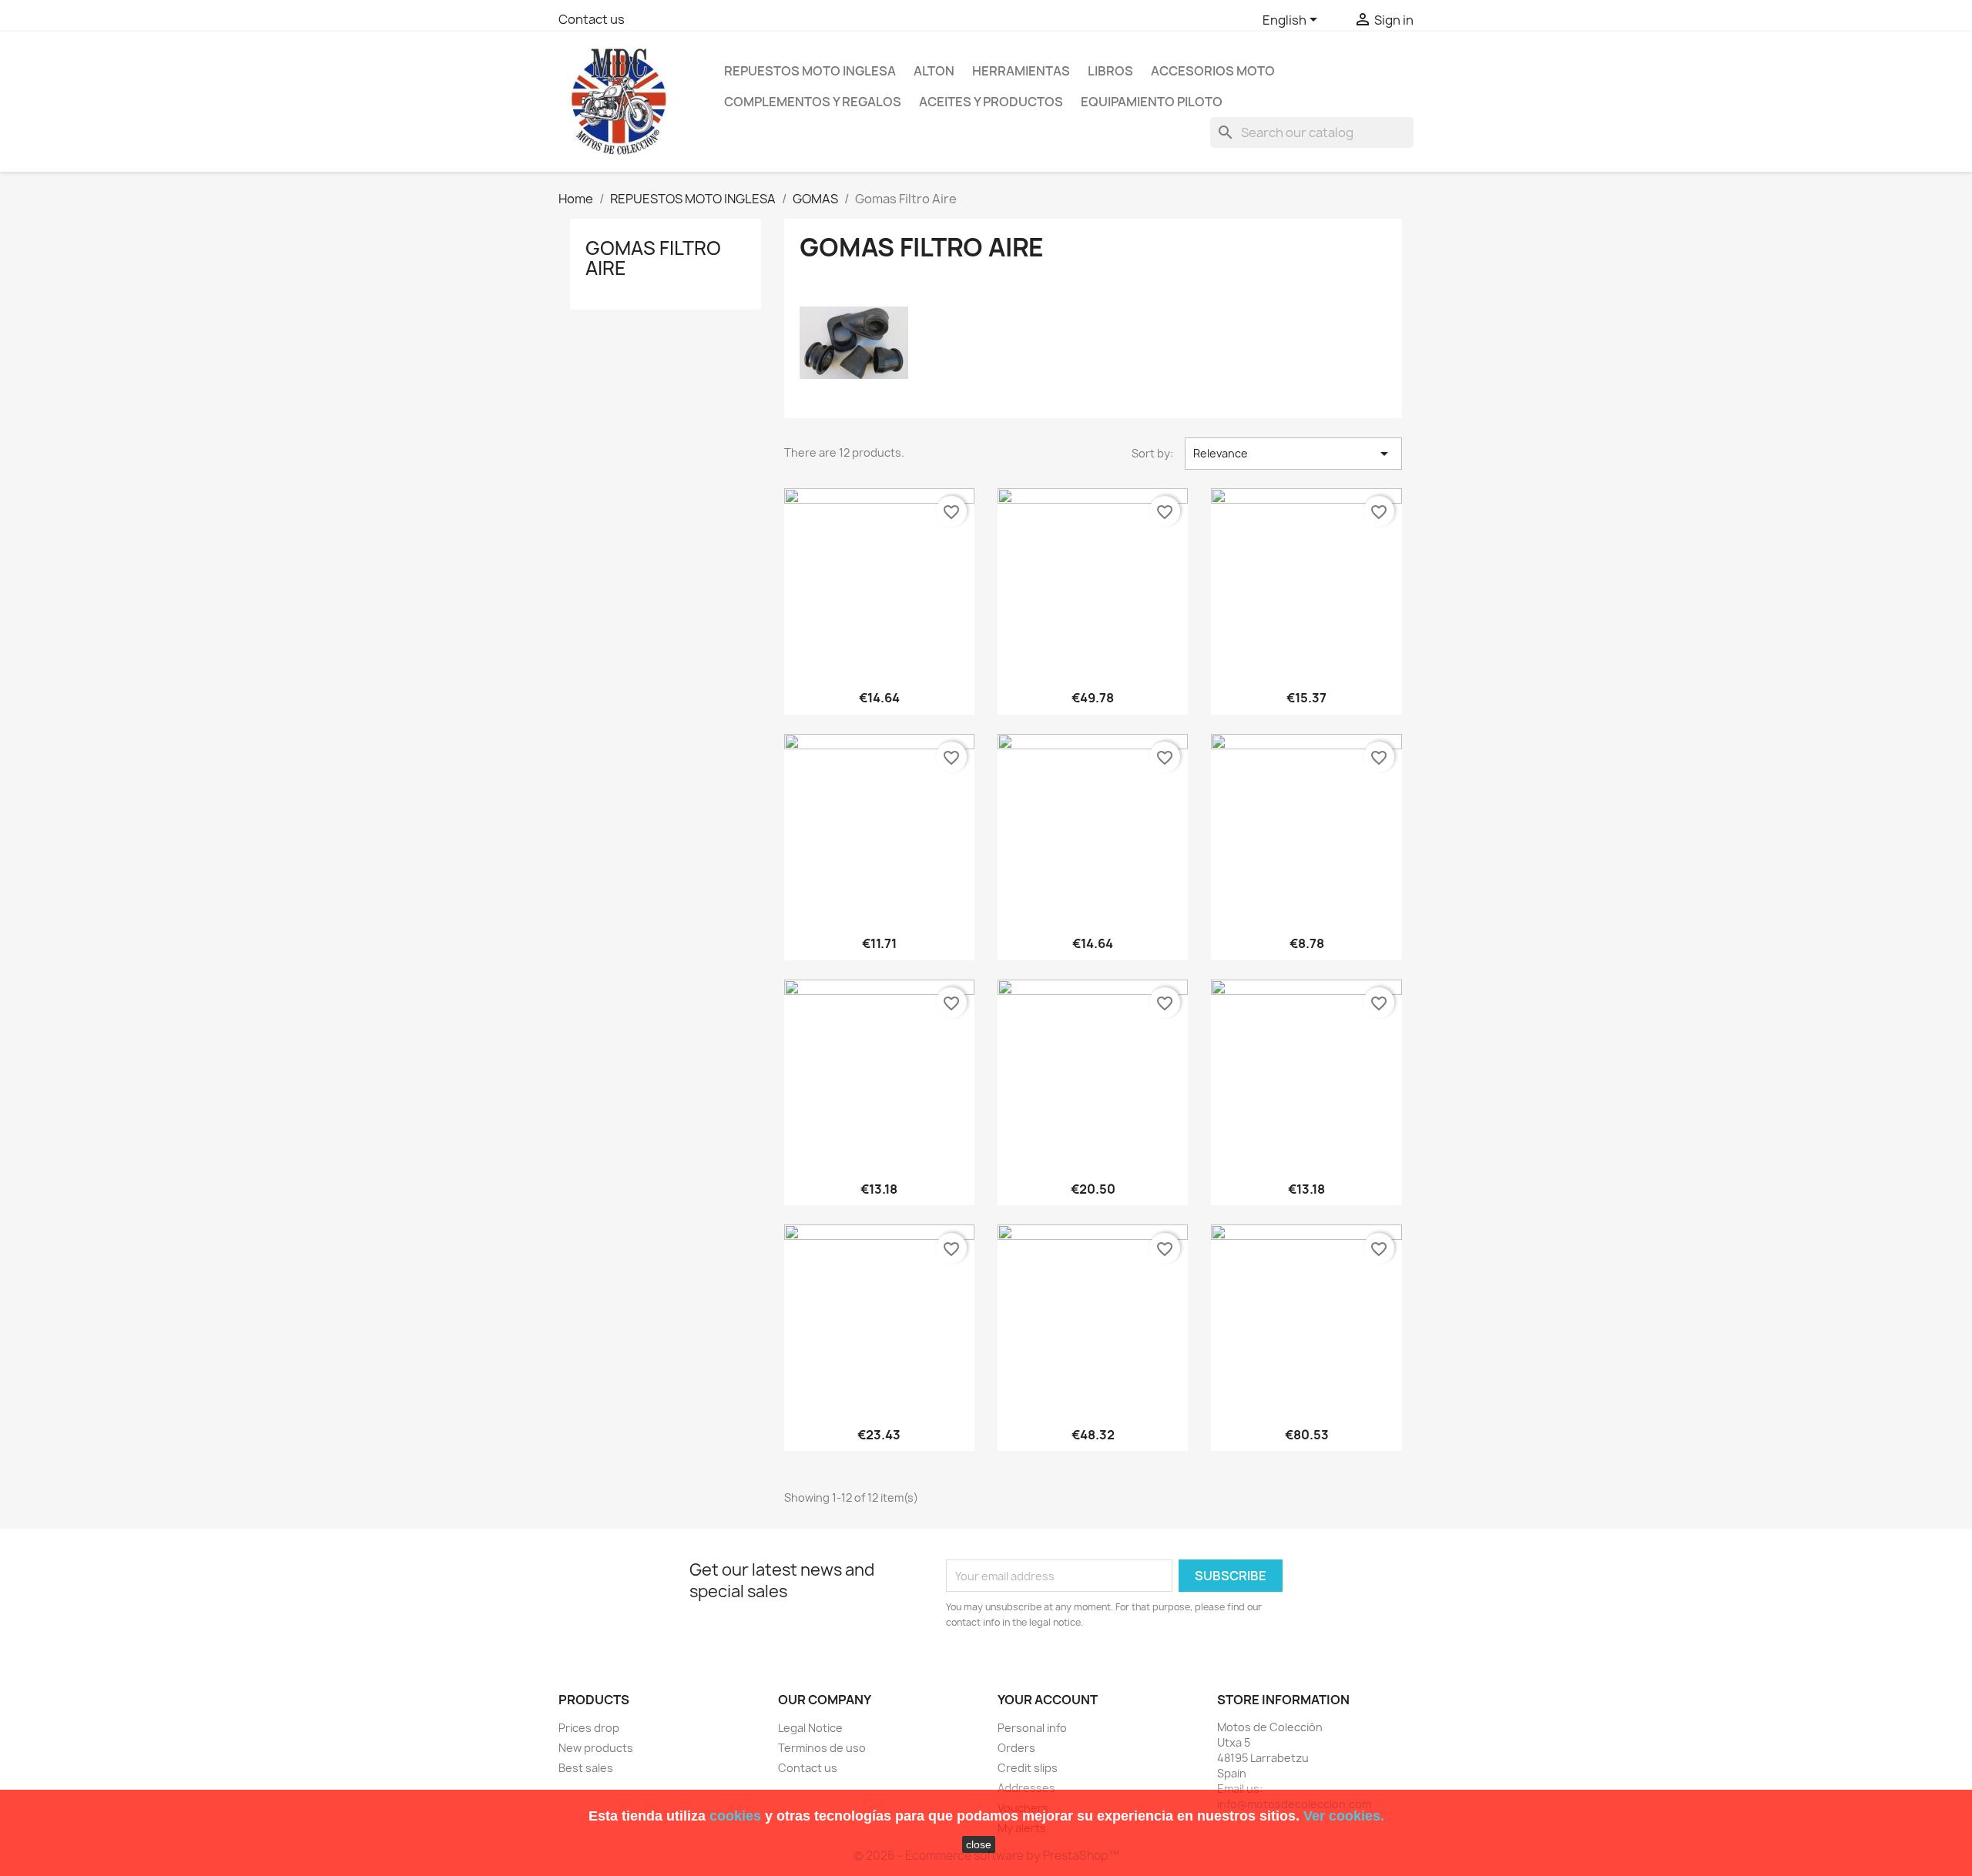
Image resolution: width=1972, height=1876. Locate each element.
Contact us (592, 19)
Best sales (586, 1768)
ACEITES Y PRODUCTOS (991, 102)
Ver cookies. (1344, 1816)
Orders (1016, 1748)
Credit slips (1028, 1768)
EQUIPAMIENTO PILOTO (1152, 102)
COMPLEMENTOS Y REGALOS (813, 102)
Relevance (1293, 454)
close (979, 1844)
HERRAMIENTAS (1021, 71)
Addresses (1026, 1788)
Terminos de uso (822, 1748)
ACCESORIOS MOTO (1213, 71)
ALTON (934, 71)
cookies (735, 1816)
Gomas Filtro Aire (653, 258)
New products (596, 1748)
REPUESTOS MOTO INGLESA (810, 71)
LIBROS (1110, 71)
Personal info (1032, 1728)
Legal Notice (810, 1728)
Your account (1048, 1700)
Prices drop (589, 1728)
